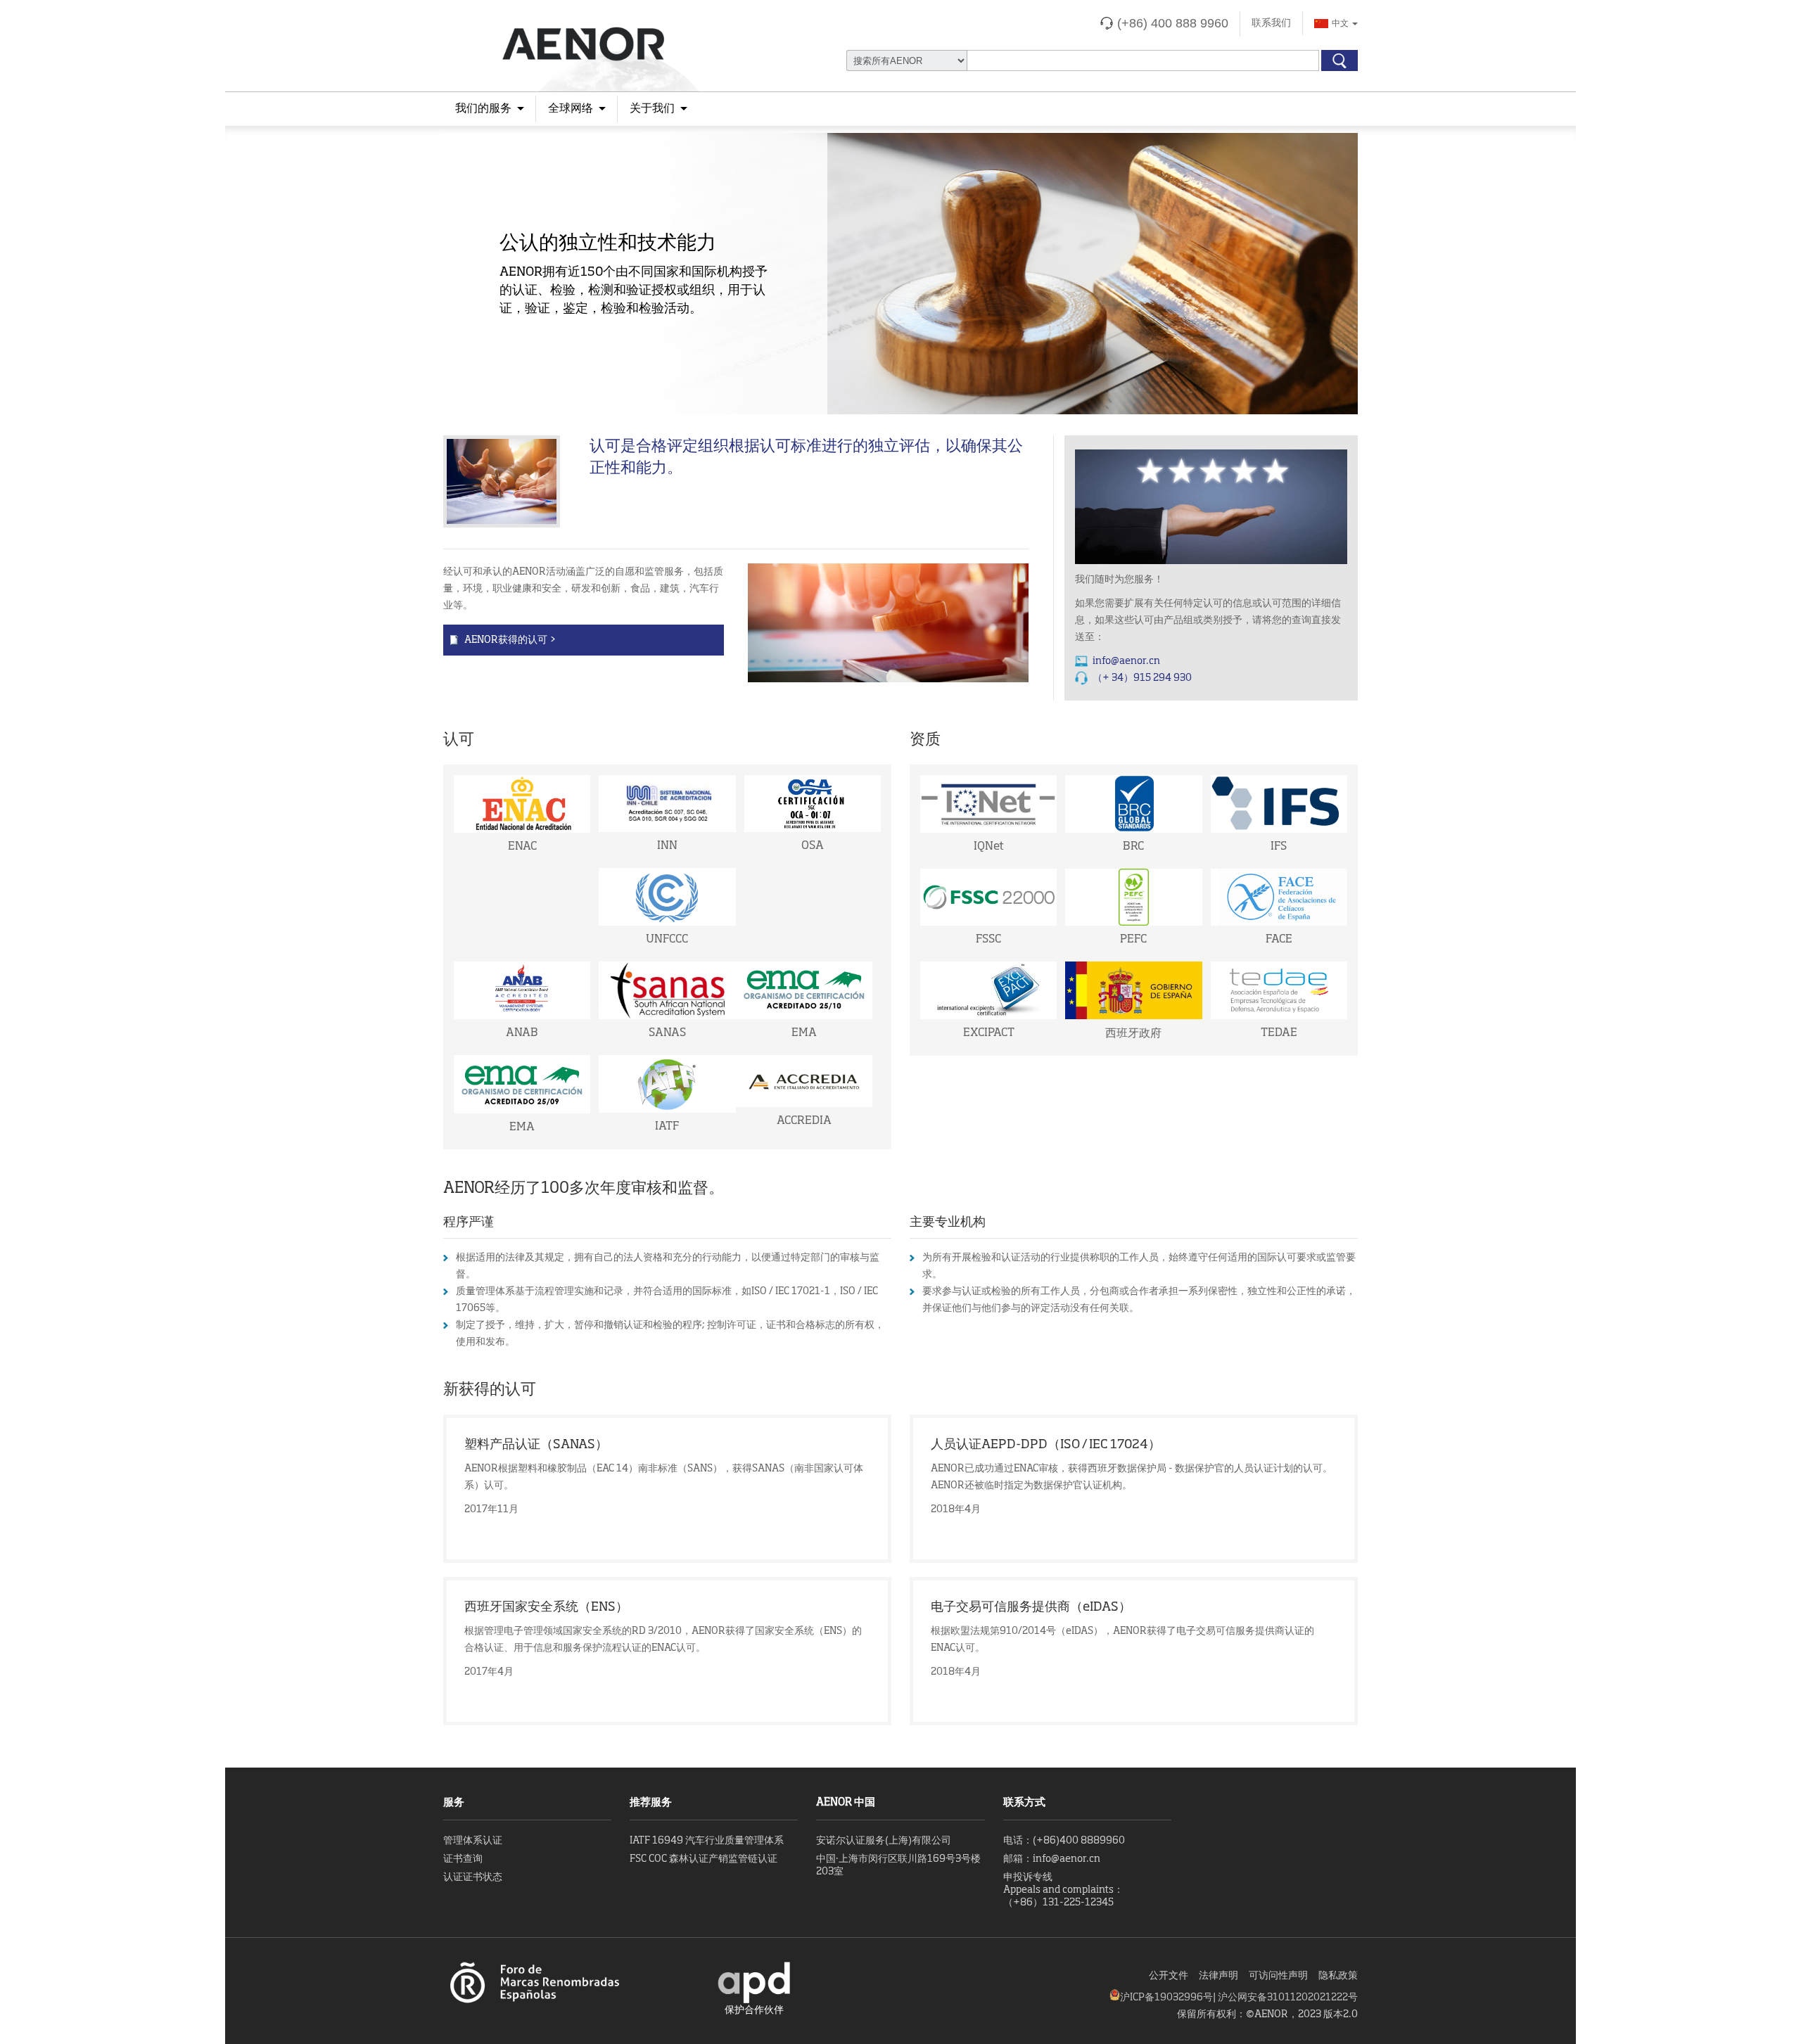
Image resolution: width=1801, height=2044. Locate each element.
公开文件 (1169, 1976)
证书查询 (463, 1859)
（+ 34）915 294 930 (1142, 678)
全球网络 (571, 109)
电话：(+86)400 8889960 (1064, 1841)
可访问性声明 (1278, 1976)
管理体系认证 (473, 1841)
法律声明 (1218, 1976)
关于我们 (652, 109)
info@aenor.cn (1126, 661)
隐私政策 (1338, 1976)
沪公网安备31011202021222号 (1288, 1998)
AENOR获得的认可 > (510, 640)
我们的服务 (483, 109)
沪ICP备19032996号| (1169, 1998)
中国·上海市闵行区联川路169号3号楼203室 (898, 1865)
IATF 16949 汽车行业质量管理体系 (707, 1841)
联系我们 (1271, 23)
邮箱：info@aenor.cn (1052, 1859)
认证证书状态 (473, 1877)
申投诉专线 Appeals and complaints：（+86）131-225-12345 (1063, 1890)
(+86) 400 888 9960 (1173, 23)
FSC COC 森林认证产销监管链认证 (704, 1859)
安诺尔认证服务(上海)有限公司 (884, 1841)
